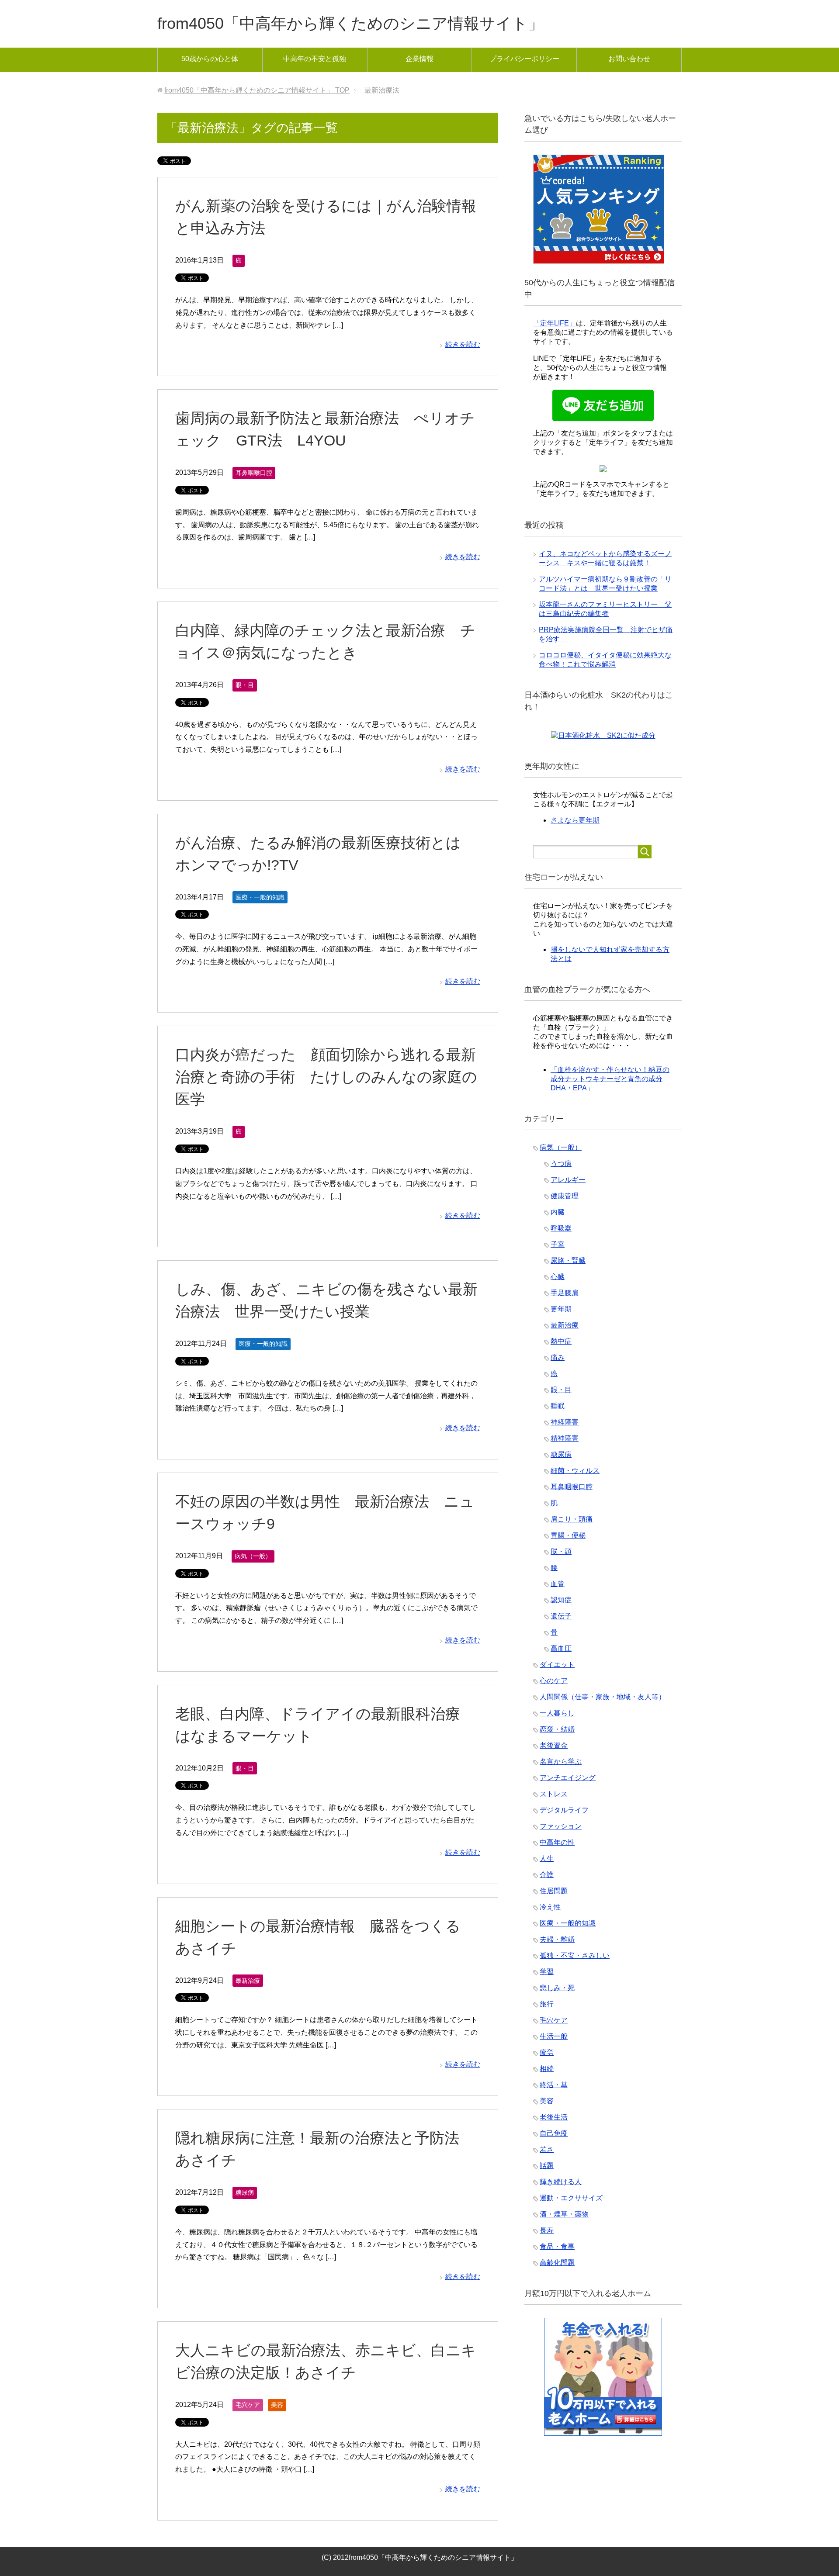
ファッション (561, 1826)
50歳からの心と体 (210, 59)
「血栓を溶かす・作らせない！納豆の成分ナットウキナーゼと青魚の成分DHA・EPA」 (610, 1079)
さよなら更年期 (575, 820)
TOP (257, 90)
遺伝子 (561, 1616)
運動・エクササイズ (571, 2198)
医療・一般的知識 (260, 897)
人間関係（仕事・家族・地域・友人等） (603, 1697)
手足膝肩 (565, 1293)
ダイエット (557, 1665)
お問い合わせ (629, 59)
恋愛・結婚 (557, 1729)
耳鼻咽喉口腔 (254, 473)
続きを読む (463, 344)
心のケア (554, 1681)
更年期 (561, 1309)
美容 (277, 2405)
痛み (558, 1357)
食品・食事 (557, 2246)
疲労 (547, 2052)
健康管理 (565, 1196)
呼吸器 (561, 1228)
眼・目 (245, 685)
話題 (547, 2166)
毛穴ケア (248, 2405)
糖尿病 (245, 2192)
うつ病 (561, 1164)
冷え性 (550, 1907)
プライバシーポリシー (524, 59)
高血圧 (561, 1648)
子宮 (558, 1244)
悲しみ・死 (557, 1988)
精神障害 (565, 1438)
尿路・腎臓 (568, 1260)
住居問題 (554, 1891)
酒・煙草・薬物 (564, 2214)
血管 (558, 1584)
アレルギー (568, 1180)
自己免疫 (554, 2133)
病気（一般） (253, 1556)
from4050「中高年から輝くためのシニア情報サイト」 (350, 23)
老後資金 (554, 1745)
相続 (547, 2069)
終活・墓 (554, 2085)
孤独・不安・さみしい (575, 1955)
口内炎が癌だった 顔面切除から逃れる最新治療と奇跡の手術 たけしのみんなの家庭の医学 (326, 1077)
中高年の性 (557, 1842)
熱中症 (561, 1341)
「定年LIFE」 (555, 323)
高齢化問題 (557, 2263)
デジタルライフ (564, 1810)
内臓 (558, 1212)
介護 (547, 1875)
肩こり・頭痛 (572, 1519)
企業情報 (419, 59)
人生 (547, 1859)
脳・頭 (561, 1551)
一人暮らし (557, 1713)
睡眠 (558, 1406)
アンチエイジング (568, 1778)
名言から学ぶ (561, 1762)
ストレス (554, 1794)
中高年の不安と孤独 (315, 59)
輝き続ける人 (561, 2182)
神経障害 (565, 1422)
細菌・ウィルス (575, 1471)
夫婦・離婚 (557, 1939)
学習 (547, 1972)
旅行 (547, 2004)
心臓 (558, 1277)
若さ (547, 2149)
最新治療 (248, 1981)
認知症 (561, 1600)
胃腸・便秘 (568, 1535)
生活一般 (554, 2036)
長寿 (547, 2230)
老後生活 (554, 2117)
